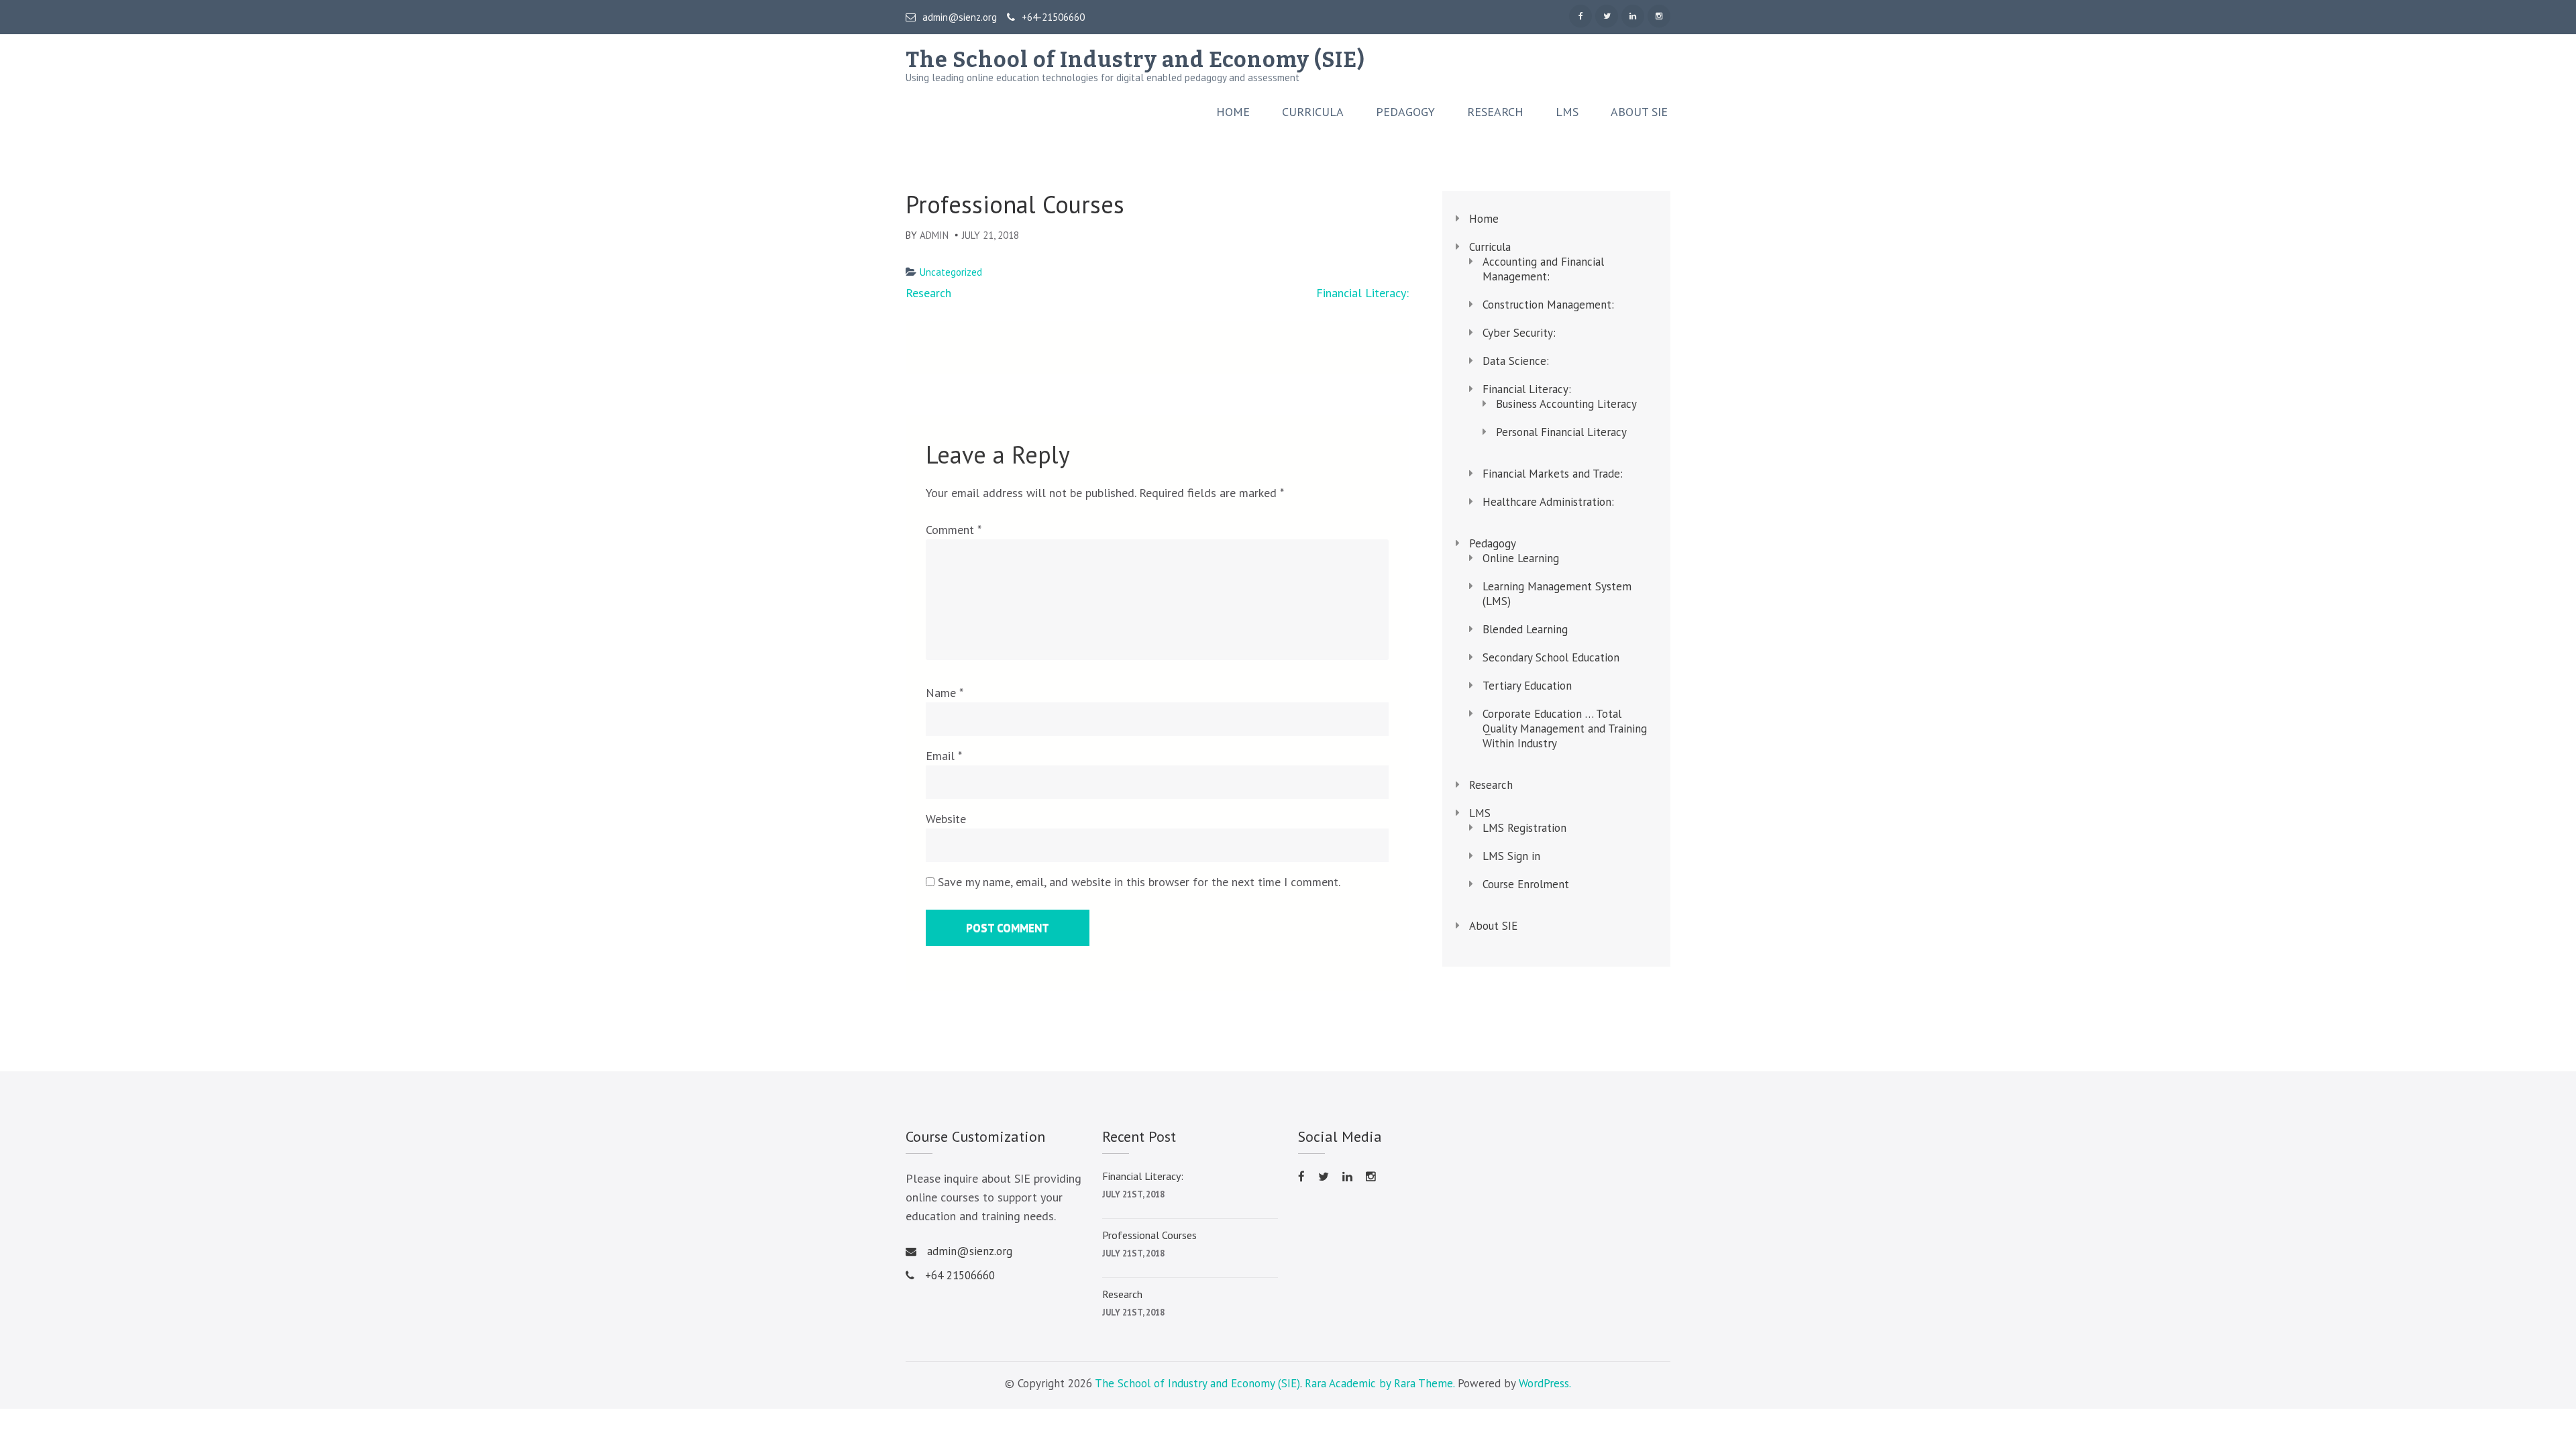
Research (1495, 112)
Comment (953, 530)
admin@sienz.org (960, 17)
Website (946, 819)
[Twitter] (1607, 16)
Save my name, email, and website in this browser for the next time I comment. (1139, 882)
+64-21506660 (1053, 17)
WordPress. (1545, 1383)
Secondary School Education (1551, 657)
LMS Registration (1524, 828)
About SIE (1639, 112)
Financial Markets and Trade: (1553, 474)
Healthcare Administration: (1548, 502)
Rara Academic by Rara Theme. (1380, 1383)
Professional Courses (1149, 1235)
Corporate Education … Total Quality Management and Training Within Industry (1565, 729)
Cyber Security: (1519, 333)
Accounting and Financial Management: (1543, 269)
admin (934, 235)
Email (944, 756)
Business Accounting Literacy (1566, 404)
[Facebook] (1580, 16)
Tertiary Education (1527, 686)
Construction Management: (1548, 305)
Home (1233, 112)
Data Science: (1516, 361)
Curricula (1313, 112)
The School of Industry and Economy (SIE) (1135, 60)
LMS (1567, 112)
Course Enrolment (1526, 884)
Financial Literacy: (1362, 293)
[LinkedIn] (1633, 16)
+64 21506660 (960, 1275)
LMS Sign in (1511, 856)
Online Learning (1521, 558)
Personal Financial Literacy (1561, 432)
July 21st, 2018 (1133, 1194)
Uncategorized (951, 272)
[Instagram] (1659, 16)
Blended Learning (1525, 629)
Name (945, 693)
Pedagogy (1405, 112)
